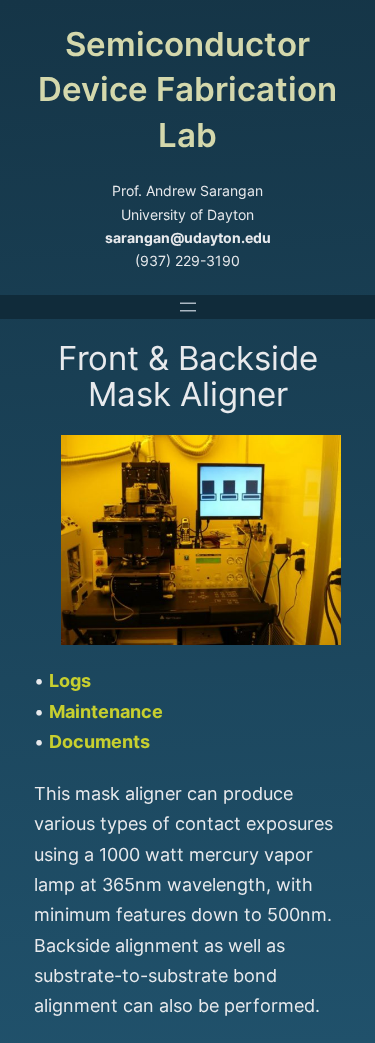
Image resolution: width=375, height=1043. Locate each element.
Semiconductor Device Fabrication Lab (187, 89)
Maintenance (106, 711)
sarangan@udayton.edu (188, 238)
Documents (99, 741)
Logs (70, 680)
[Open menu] (188, 307)
